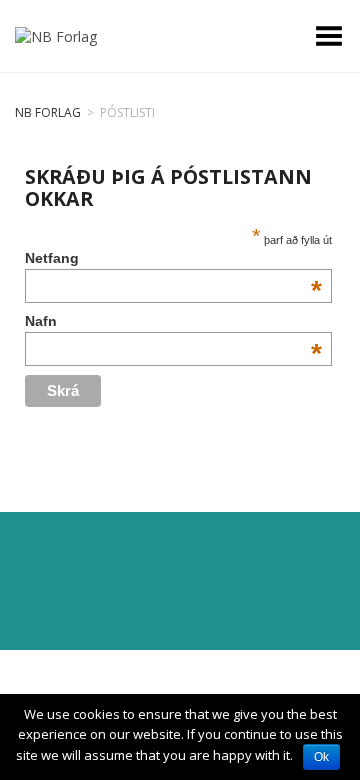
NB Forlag (48, 112)
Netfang (173, 258)
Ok (321, 757)
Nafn (173, 321)
